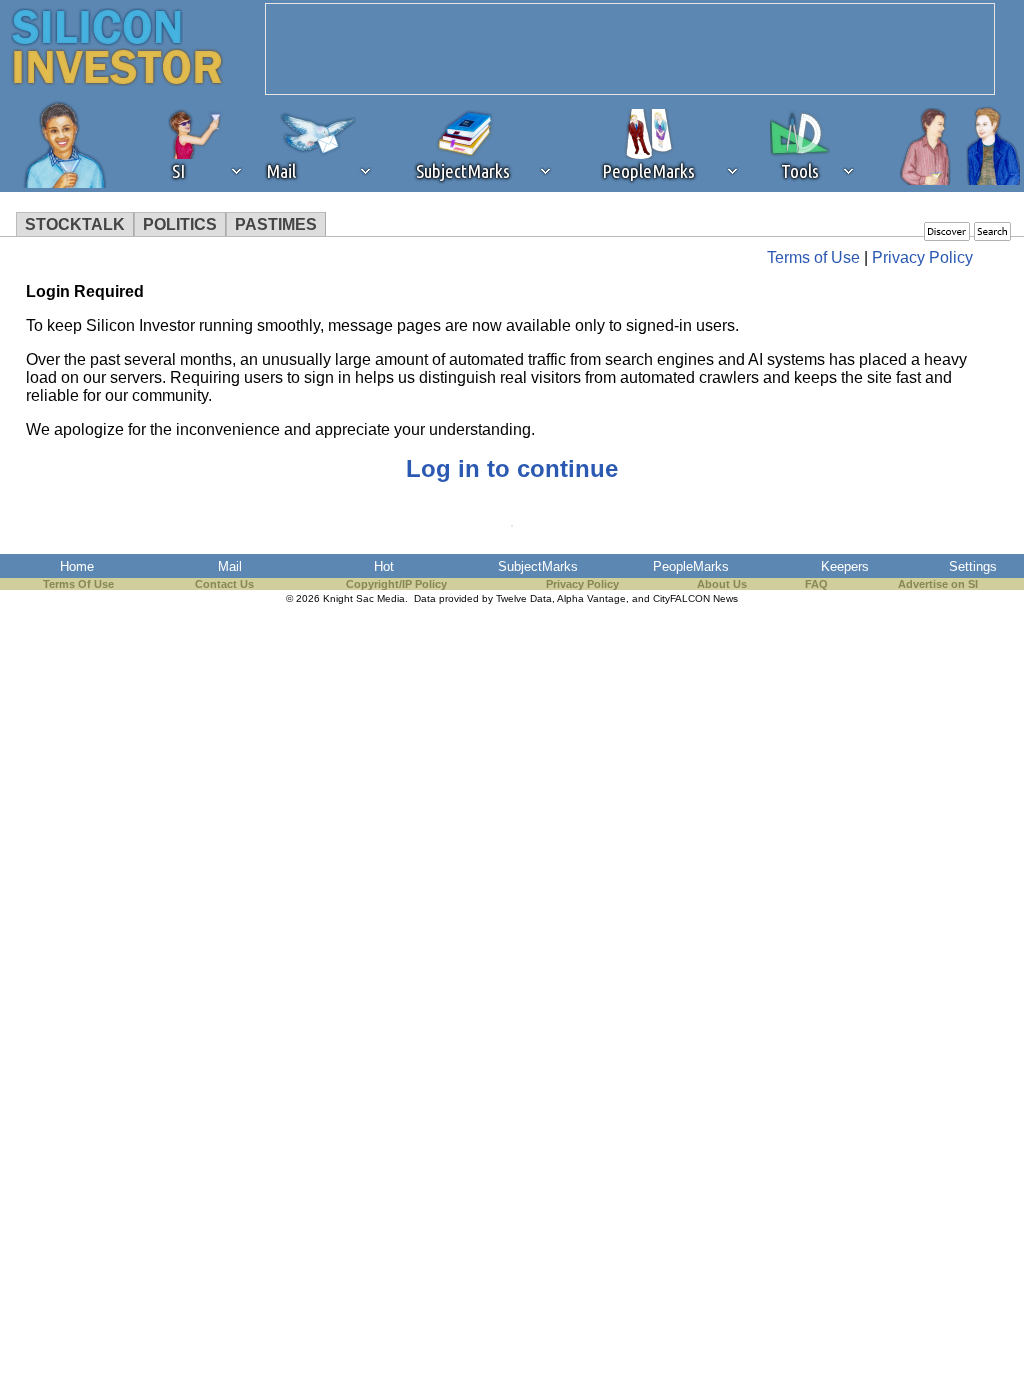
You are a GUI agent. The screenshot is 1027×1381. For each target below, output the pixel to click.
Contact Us (224, 584)
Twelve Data (524, 598)
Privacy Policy (922, 257)
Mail (230, 566)
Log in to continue (512, 468)
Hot (384, 566)
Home (77, 566)
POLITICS (180, 224)
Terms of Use (813, 257)
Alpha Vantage (591, 598)
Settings (973, 566)
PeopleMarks (691, 566)
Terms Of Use (78, 584)
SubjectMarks (538, 566)
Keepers (845, 566)
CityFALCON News (695, 598)
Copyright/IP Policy (396, 584)
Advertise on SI (938, 584)
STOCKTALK (75, 224)
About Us (722, 584)
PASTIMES (276, 224)
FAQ (816, 584)
